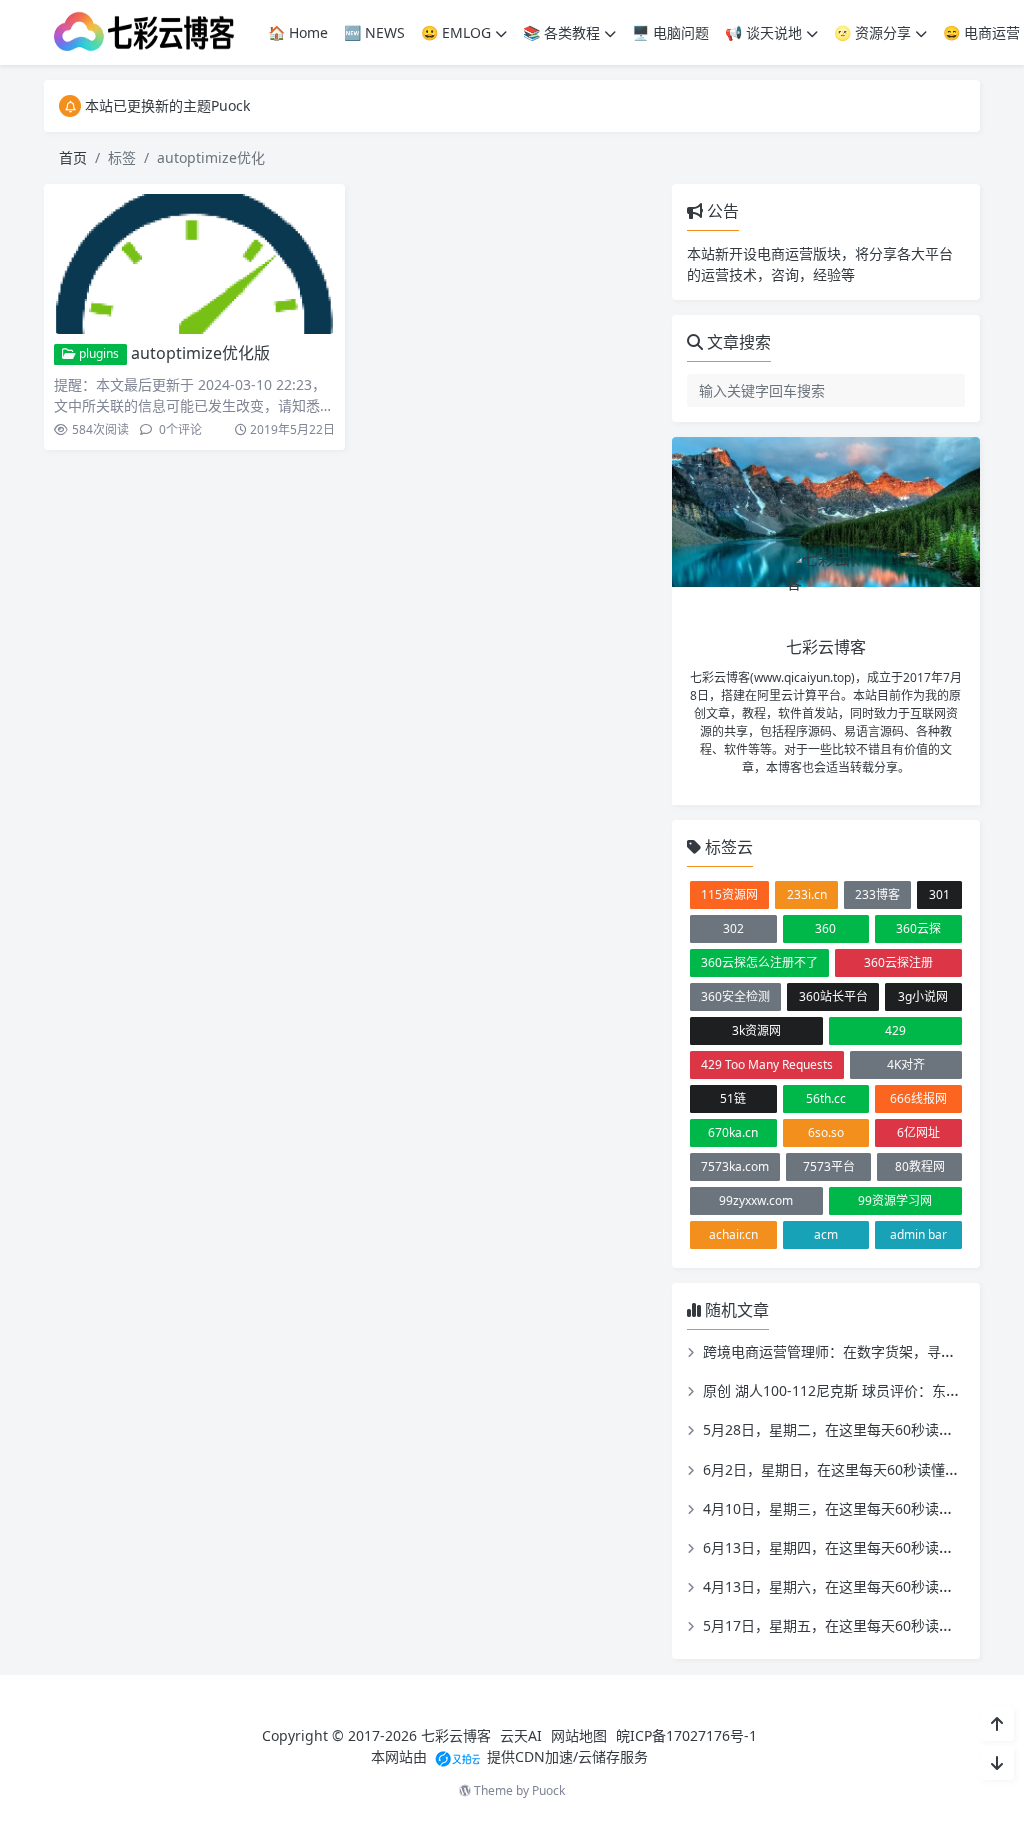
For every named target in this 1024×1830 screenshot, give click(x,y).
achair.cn (733, 1234)
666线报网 (918, 1098)
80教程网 (920, 1166)
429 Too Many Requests (767, 1064)
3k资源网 (756, 1030)
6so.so (826, 1132)
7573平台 (829, 1166)
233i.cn (807, 894)
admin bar (918, 1234)
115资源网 (729, 894)
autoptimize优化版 (200, 353)
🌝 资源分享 (872, 32)
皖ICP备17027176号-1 (686, 1735)
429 (895, 1030)
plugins (97, 353)
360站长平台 (833, 996)
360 (825, 928)
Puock (548, 1790)
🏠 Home (298, 32)
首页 (73, 157)
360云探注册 (898, 962)
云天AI (521, 1735)
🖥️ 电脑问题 (670, 32)
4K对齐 (906, 1064)
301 (939, 894)
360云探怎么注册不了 (759, 962)
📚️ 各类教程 (561, 32)
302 (733, 928)
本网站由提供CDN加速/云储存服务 (509, 1756)
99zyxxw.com (756, 1200)
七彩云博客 (456, 1735)
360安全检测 (735, 996)
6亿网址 (918, 1132)
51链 (733, 1098)
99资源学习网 (895, 1200)
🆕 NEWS (374, 32)
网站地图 (579, 1735)
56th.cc (826, 1098)
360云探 (918, 928)
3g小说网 (923, 996)
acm (826, 1234)
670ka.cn (733, 1132)
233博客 (877, 894)
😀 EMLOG (456, 32)
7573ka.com (735, 1166)
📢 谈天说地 (763, 32)
